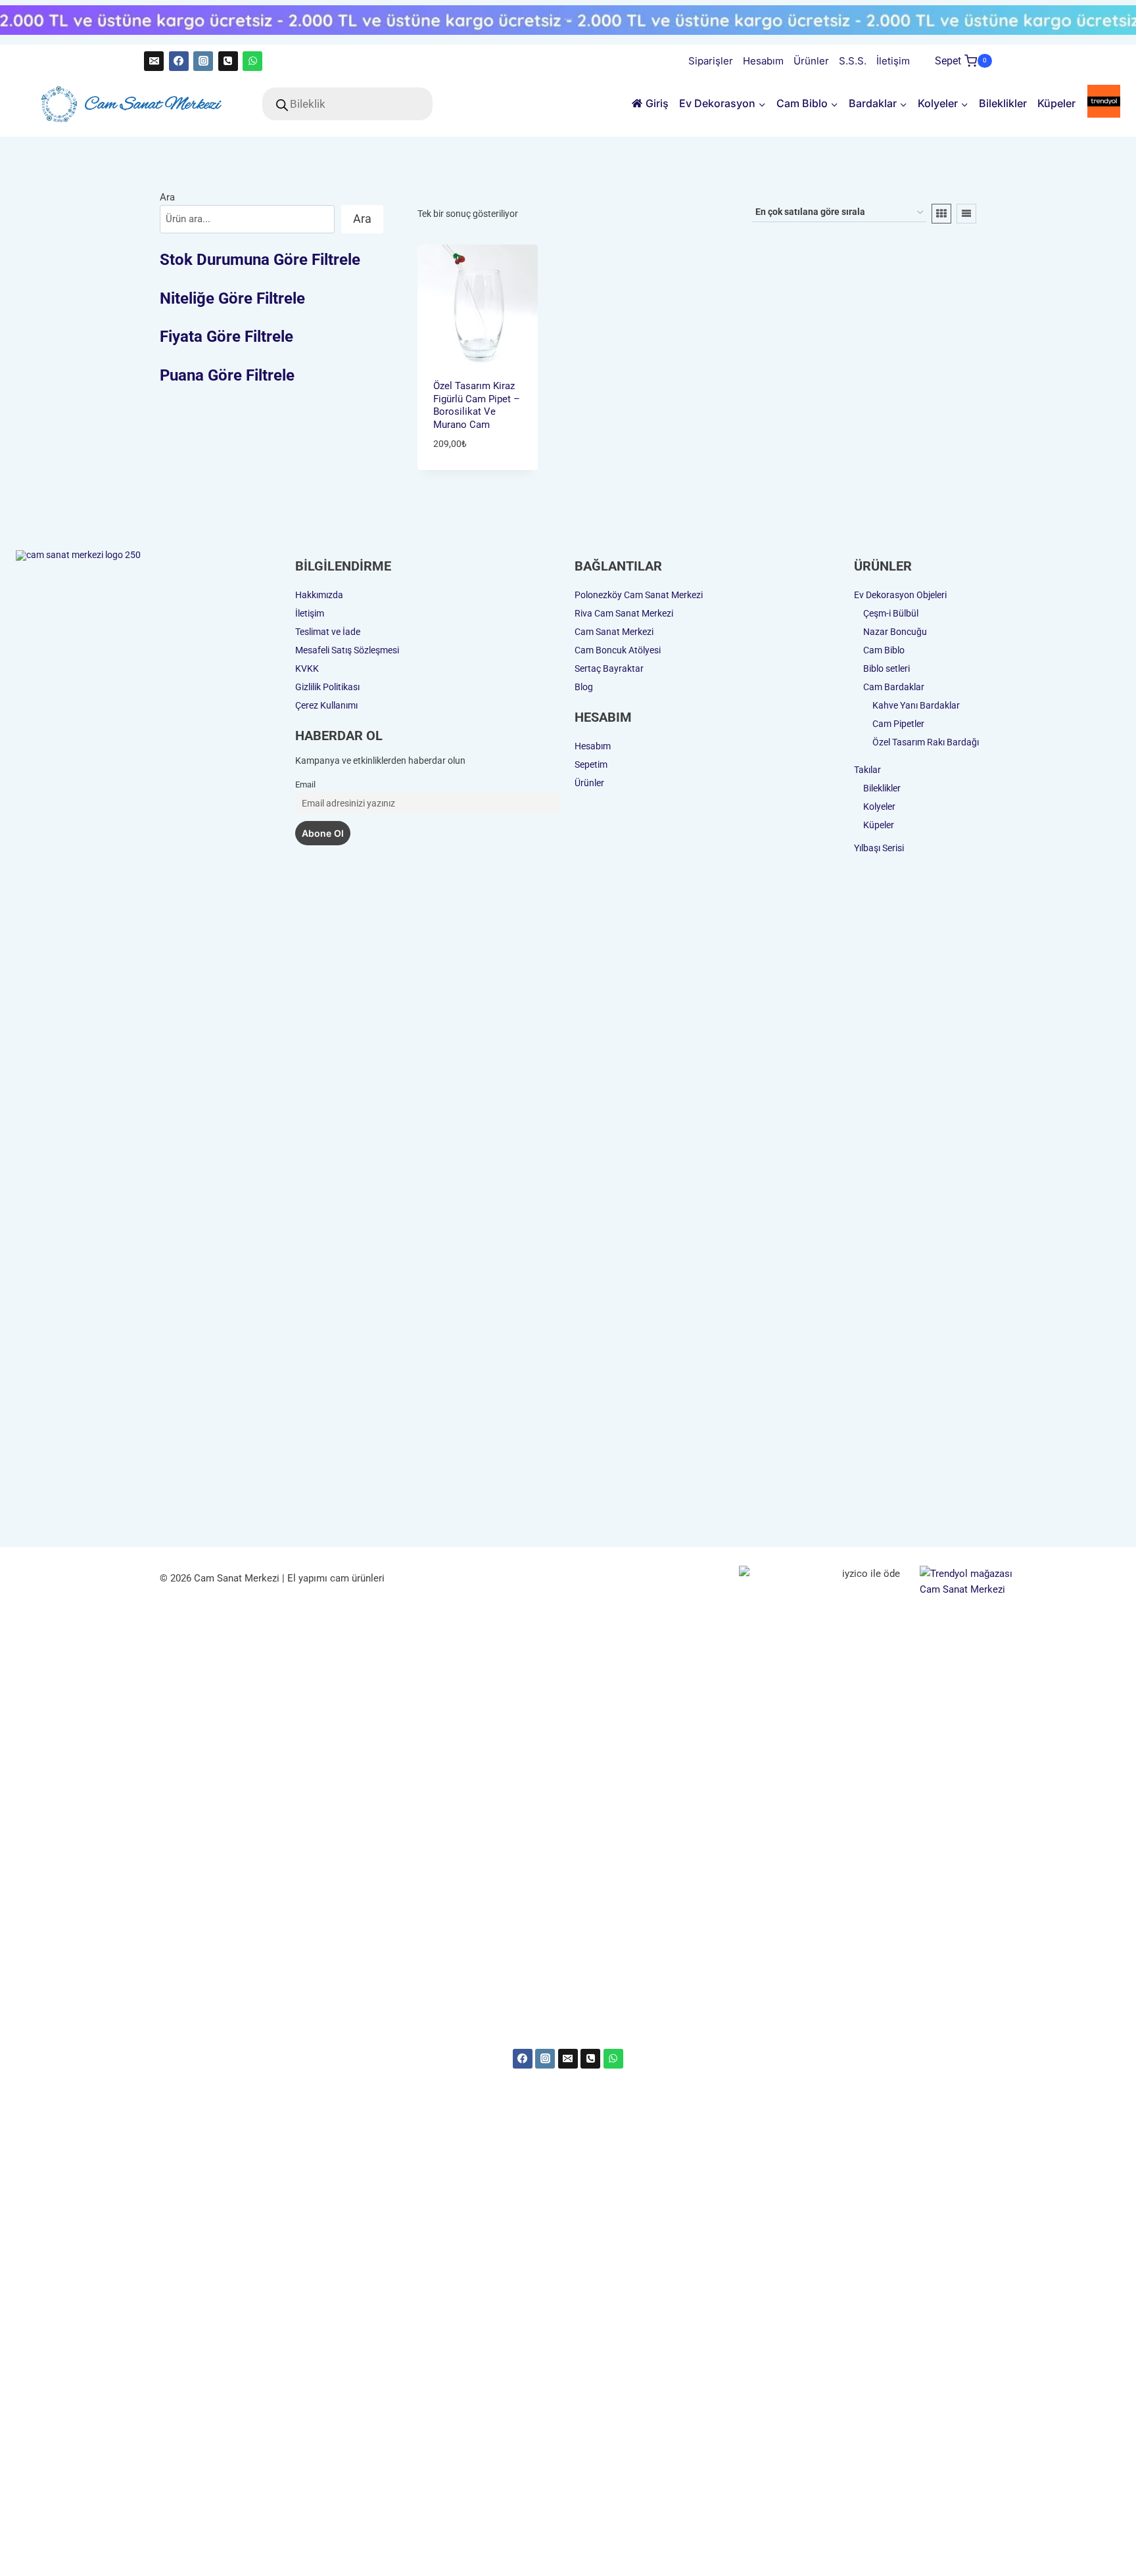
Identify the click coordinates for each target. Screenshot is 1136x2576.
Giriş (657, 103)
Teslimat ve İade (328, 632)
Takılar (867, 770)
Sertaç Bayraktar (609, 668)
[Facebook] (179, 61)
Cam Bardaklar (894, 687)
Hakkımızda (319, 595)
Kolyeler (879, 807)
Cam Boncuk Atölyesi (618, 650)
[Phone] (590, 2059)
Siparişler (711, 61)
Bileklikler (1003, 103)
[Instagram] (203, 61)
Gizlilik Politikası (327, 687)
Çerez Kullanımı (326, 705)
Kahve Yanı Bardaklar (916, 705)
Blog (584, 687)
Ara (167, 197)
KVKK (307, 668)
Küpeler (1056, 103)
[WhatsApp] (252, 61)
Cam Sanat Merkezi (614, 632)
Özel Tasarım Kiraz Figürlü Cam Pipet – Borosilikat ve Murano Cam (477, 405)
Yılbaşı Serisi (879, 848)
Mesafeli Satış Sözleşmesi (347, 650)
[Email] (154, 61)
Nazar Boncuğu (895, 632)
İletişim (893, 61)
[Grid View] (941, 214)
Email (305, 785)
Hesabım (763, 61)
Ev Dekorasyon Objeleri (900, 595)
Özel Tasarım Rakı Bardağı (926, 742)
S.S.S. (853, 61)
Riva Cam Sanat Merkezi (624, 613)
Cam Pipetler (898, 724)
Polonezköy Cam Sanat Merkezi (639, 595)
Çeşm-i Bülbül (891, 613)
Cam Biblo (884, 650)
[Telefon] (228, 61)
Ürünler (811, 61)
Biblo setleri (887, 668)
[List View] (966, 214)
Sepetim (591, 764)
